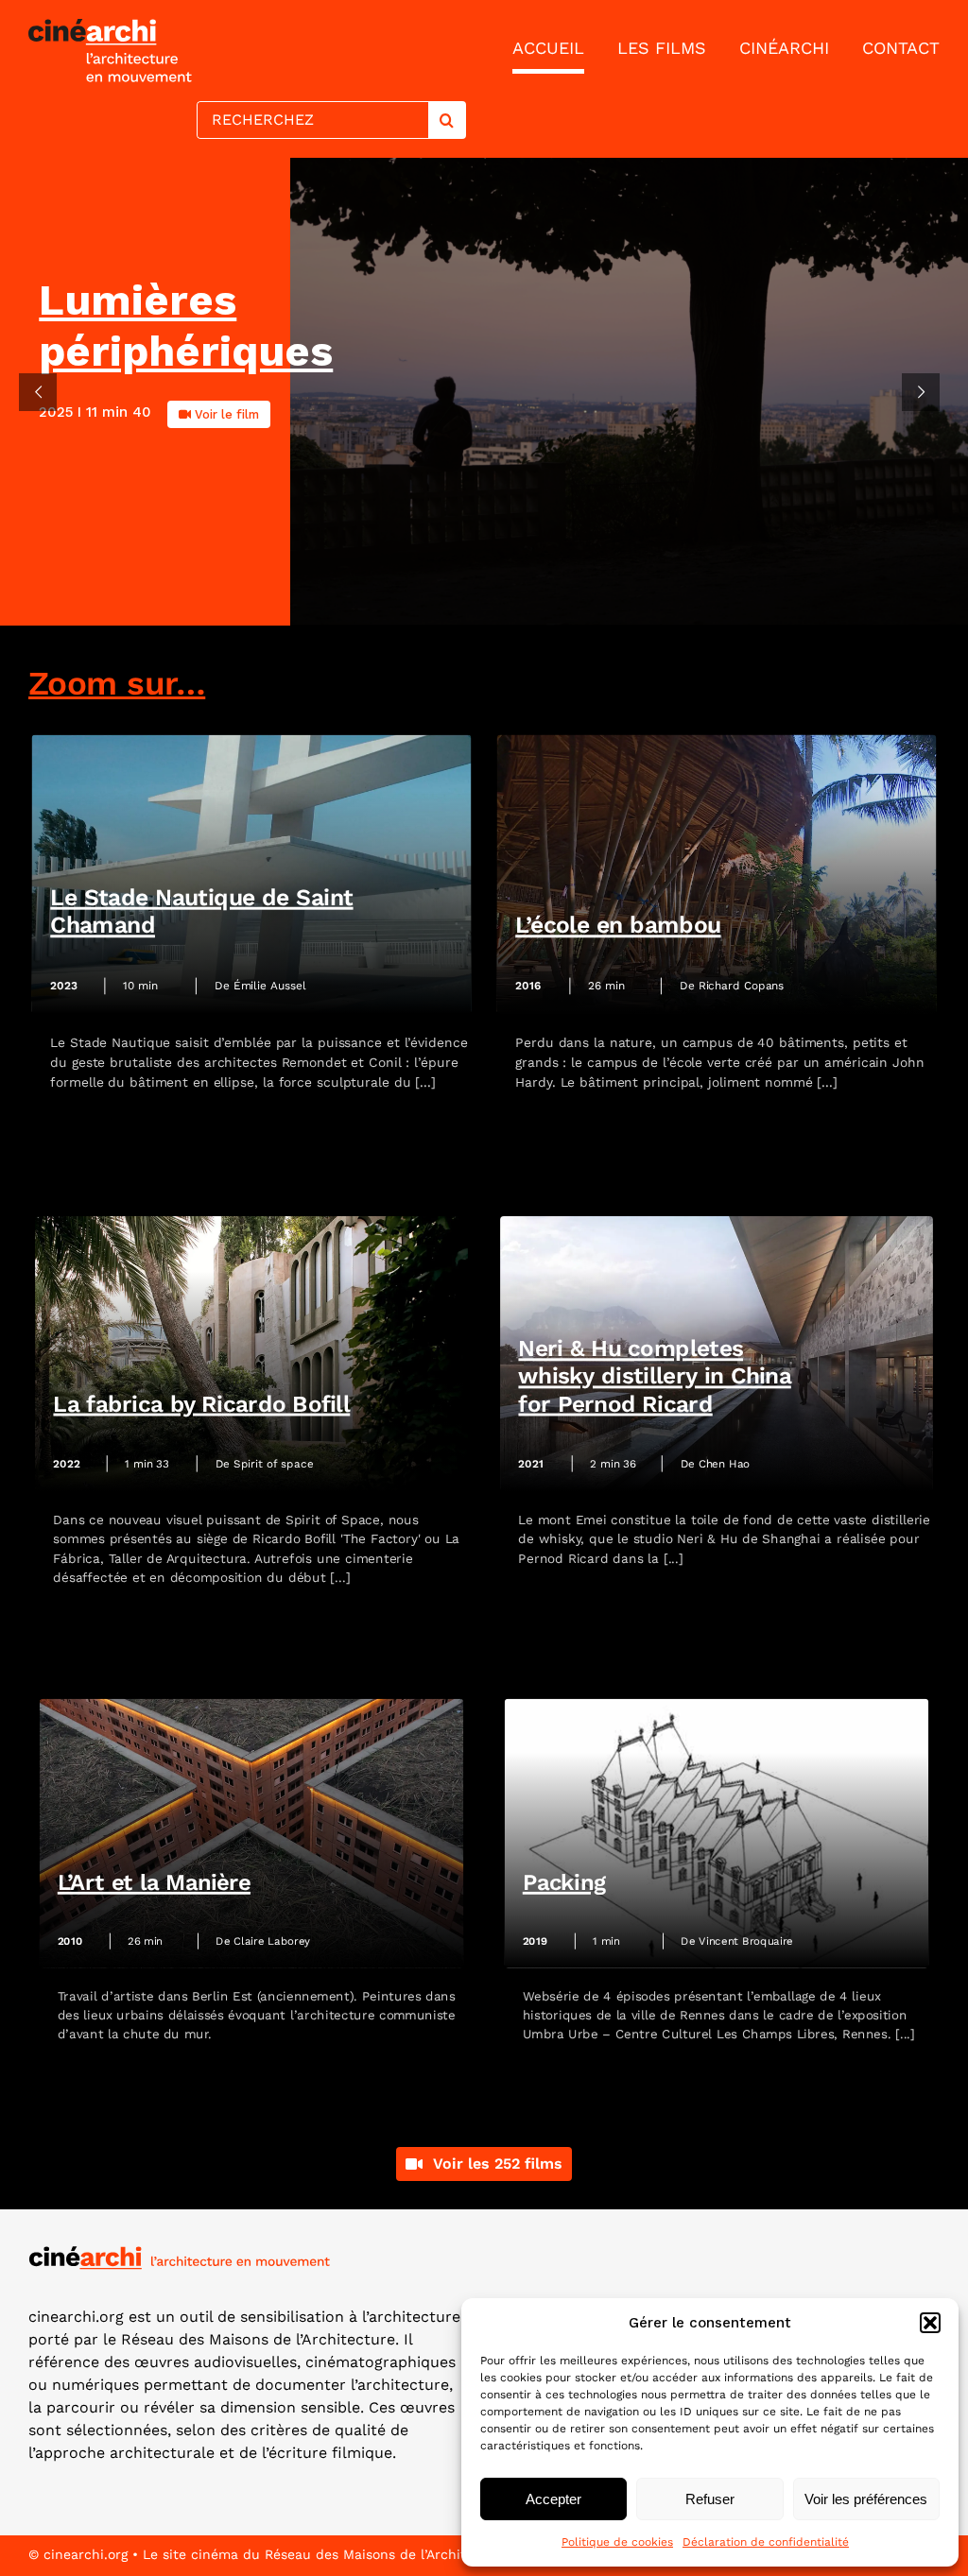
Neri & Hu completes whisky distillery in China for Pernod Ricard (654, 1376)
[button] (930, 2323)
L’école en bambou (618, 926)
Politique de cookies (617, 2542)
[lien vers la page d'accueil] (247, 51)
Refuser (710, 2499)
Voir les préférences (866, 2499)
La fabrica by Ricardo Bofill (201, 1404)
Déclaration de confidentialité (766, 2542)
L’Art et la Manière (154, 1883)
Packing (564, 1883)
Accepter (553, 2499)
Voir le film (227, 414)
